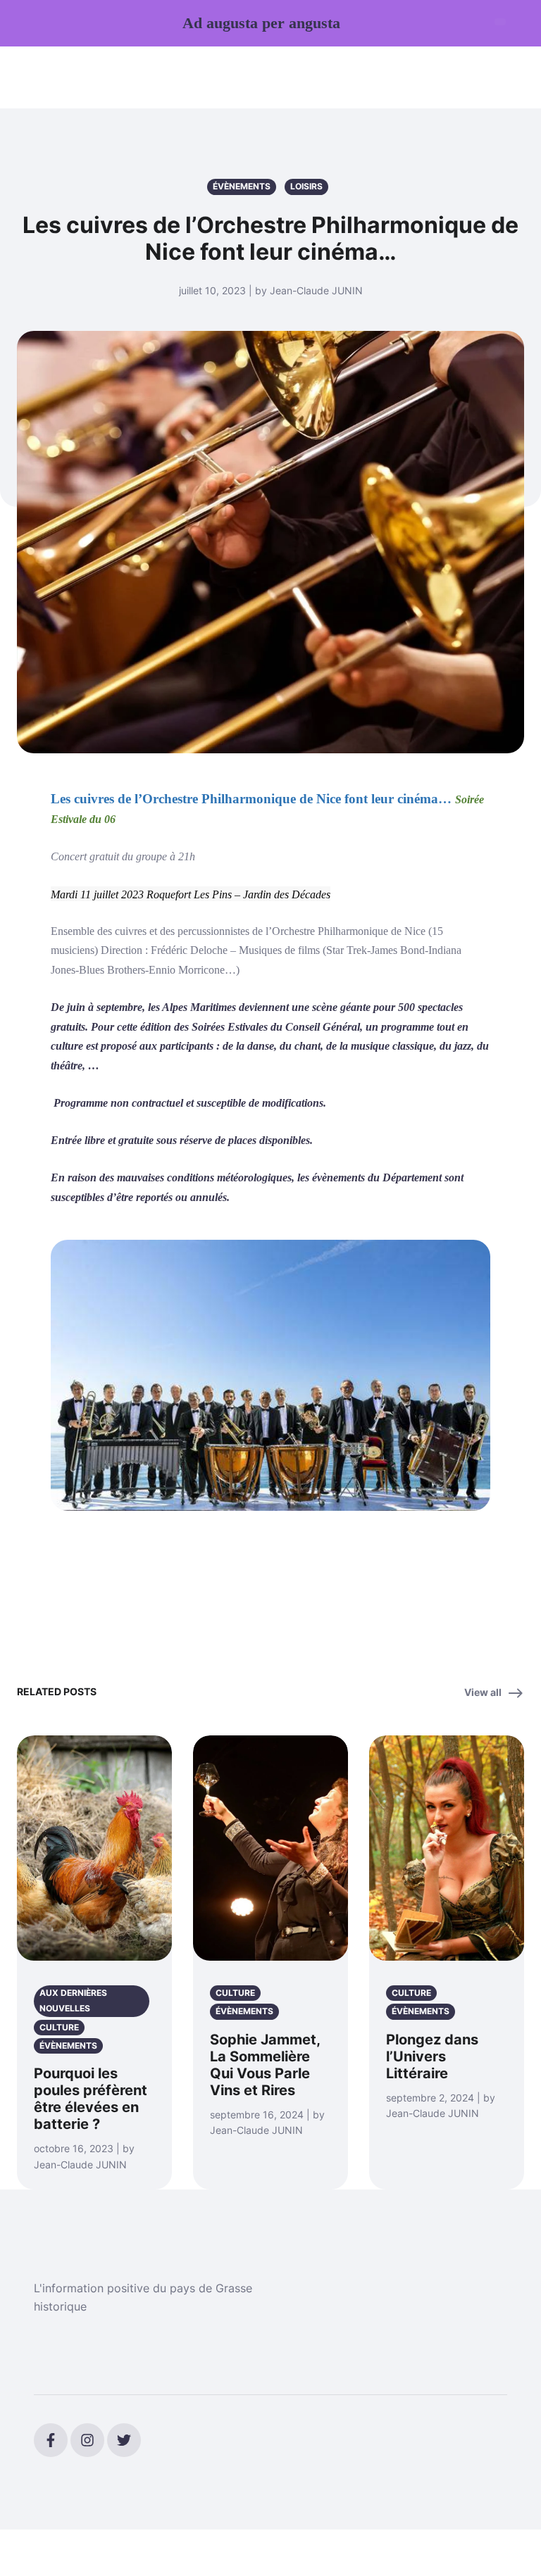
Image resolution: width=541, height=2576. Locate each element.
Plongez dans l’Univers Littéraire (432, 2056)
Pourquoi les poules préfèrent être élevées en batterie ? (91, 2099)
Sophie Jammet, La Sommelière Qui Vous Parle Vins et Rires (265, 2065)
